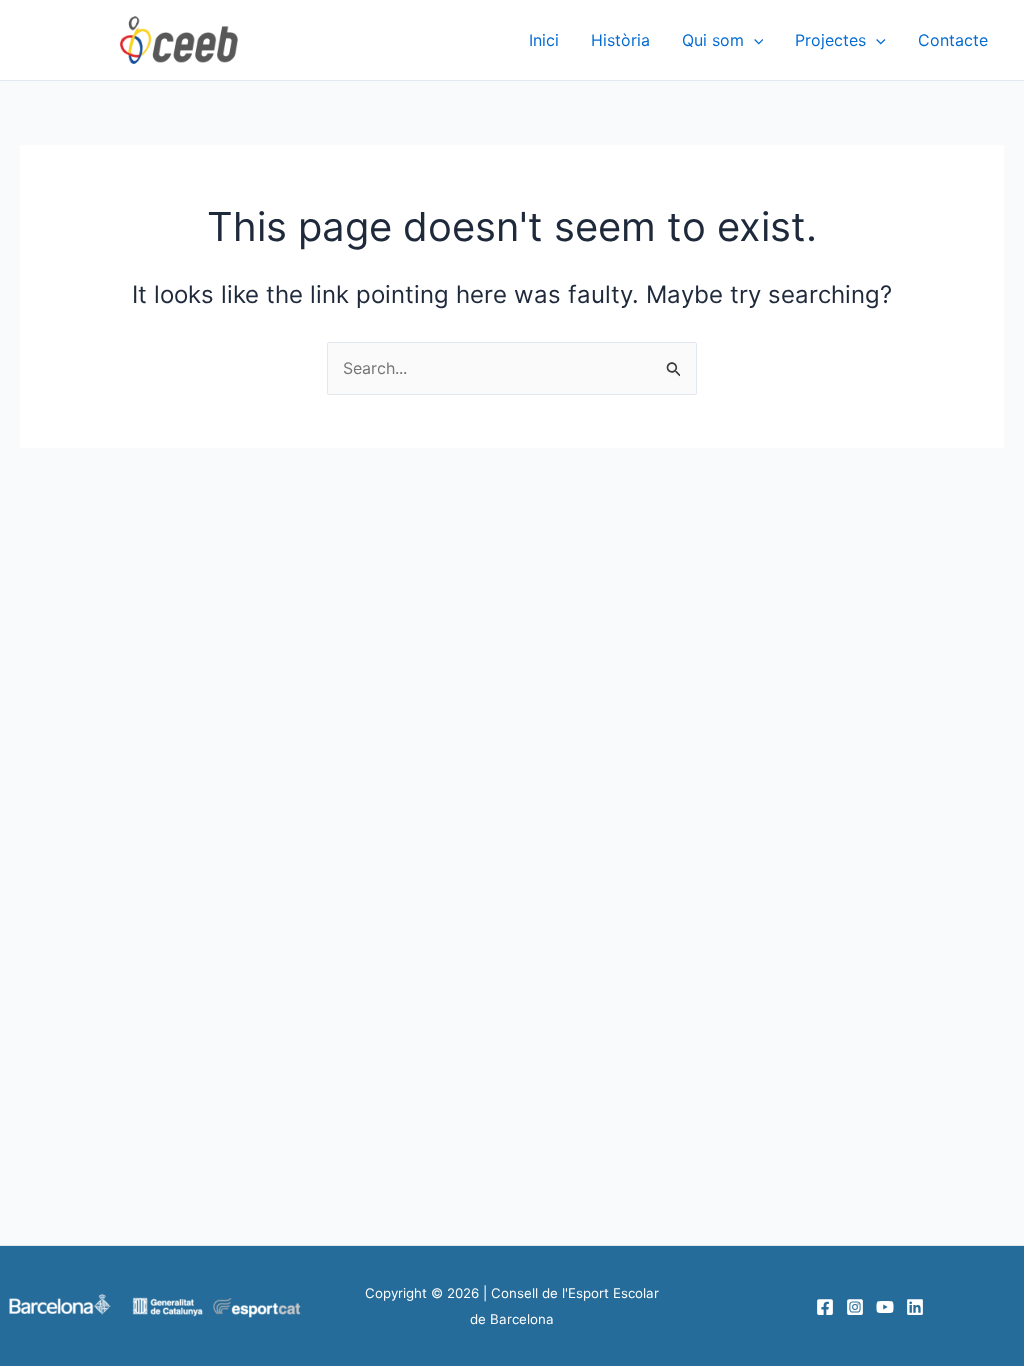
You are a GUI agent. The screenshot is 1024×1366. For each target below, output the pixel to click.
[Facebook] (825, 1307)
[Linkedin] (915, 1307)
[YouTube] (885, 1307)
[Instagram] (855, 1307)
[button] (754, 40)
